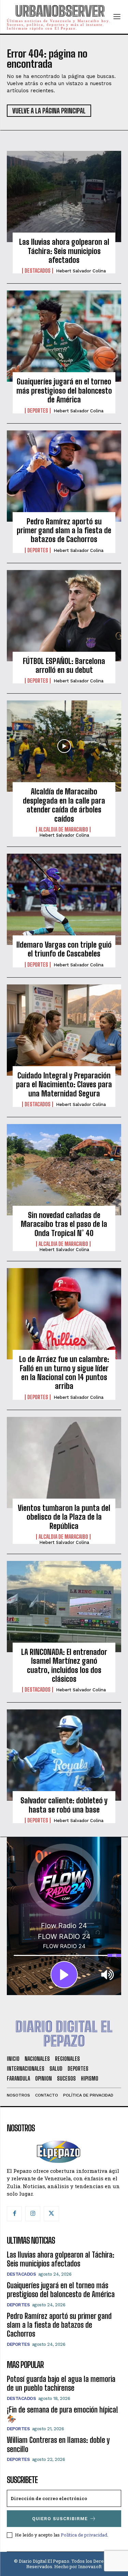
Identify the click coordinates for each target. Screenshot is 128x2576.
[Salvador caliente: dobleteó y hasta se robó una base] (64, 1755)
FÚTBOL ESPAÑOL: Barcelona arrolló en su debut (64, 666)
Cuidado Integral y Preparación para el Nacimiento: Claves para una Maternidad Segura (64, 1085)
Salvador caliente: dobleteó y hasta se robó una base (64, 1805)
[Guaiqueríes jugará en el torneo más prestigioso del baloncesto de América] (64, 336)
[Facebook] (14, 2214)
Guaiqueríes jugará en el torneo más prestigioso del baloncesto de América (64, 391)
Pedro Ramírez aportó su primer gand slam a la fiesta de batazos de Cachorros (64, 531)
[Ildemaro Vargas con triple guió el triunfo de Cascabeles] (64, 899)
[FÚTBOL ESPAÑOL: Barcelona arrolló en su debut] (64, 616)
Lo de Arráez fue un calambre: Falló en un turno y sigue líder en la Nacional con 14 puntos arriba (64, 1373)
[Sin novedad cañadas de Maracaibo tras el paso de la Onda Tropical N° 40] (64, 1170)
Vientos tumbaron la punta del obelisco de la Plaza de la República (64, 1517)
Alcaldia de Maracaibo (63, 829)
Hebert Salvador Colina (81, 271)
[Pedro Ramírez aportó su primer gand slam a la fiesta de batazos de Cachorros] (64, 476)
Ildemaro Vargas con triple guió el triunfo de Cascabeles (64, 949)
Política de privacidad (84, 2535)
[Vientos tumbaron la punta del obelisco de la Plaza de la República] (64, 1463)
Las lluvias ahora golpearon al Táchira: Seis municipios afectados (64, 251)
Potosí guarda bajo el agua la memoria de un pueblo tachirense (61, 2383)
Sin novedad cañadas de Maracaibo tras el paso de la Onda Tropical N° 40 (64, 1224)
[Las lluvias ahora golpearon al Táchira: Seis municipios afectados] (64, 196)
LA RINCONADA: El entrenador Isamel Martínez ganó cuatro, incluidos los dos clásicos (64, 1665)
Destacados (38, 271)
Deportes (38, 411)
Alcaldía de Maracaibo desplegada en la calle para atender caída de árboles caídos (64, 805)
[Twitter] (51, 2214)
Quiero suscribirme (60, 2519)
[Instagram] (33, 2214)
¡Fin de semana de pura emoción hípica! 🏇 (62, 2414)
